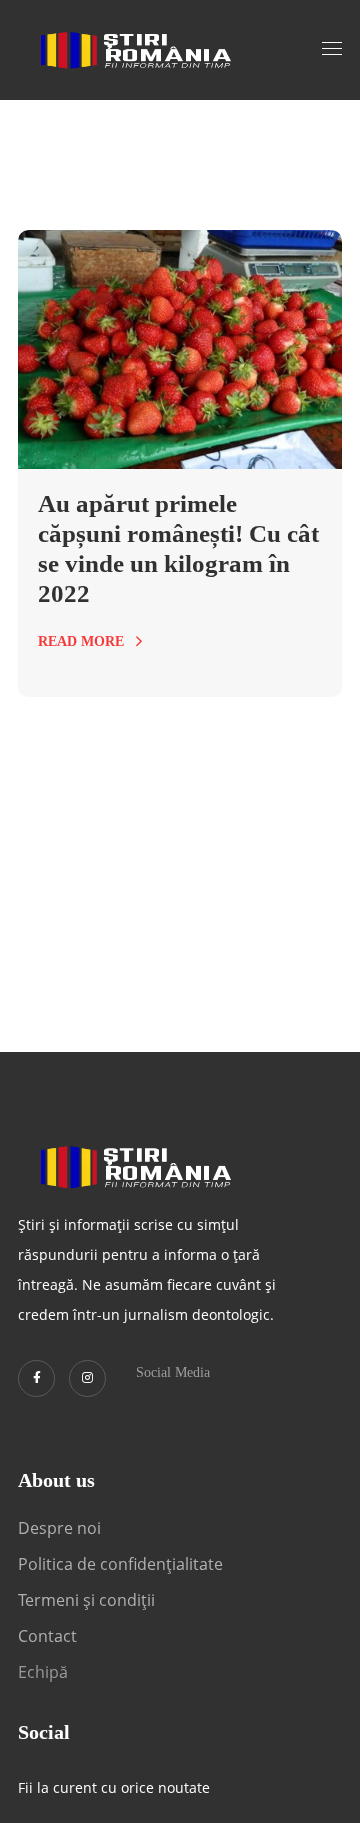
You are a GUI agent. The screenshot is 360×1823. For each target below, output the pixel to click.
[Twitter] (36, 1378)
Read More (81, 641)
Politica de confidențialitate (120, 1564)
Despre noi (59, 1528)
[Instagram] (87, 1378)
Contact (49, 1636)
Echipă (43, 1672)
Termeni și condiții (86, 1600)
